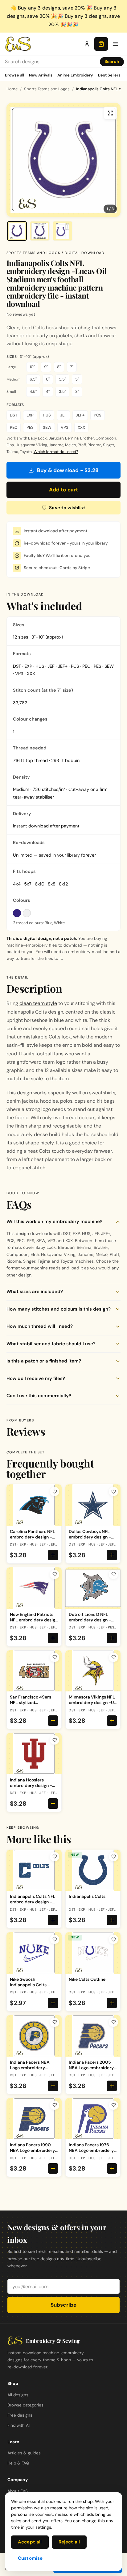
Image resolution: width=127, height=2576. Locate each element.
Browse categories (25, 2405)
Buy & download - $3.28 (68, 470)
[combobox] (51, 62)
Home (12, 89)
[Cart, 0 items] (101, 44)
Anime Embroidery (75, 75)
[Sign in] (87, 44)
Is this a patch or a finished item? (44, 1361)
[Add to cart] (53, 1555)
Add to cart (64, 490)
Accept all (30, 2542)
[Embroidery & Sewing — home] (18, 44)
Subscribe (64, 2305)
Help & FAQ (18, 2463)
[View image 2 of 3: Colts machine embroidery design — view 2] (40, 231)
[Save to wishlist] (55, 1491)
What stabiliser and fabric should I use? (51, 1344)
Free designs (20, 2415)
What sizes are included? (35, 1292)
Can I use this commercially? (39, 1396)
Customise (30, 2558)
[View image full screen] (110, 113)
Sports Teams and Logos (47, 89)
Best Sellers (109, 75)
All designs (18, 2395)
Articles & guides (24, 2453)
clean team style (38, 1003)
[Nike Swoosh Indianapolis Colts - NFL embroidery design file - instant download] (34, 1953)
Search (112, 61)
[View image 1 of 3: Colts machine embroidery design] (17, 231)
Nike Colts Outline (87, 1979)
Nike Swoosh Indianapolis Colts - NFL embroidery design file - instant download (34, 1988)
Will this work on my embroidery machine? (54, 1222)
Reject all (69, 2542)
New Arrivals (41, 75)
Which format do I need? (56, 452)
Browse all (14, 75)
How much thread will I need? (40, 1326)
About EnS (18, 2491)
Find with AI (18, 2425)
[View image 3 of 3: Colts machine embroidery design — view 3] (63, 231)
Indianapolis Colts (87, 1896)
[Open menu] (115, 44)
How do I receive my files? (36, 1378)
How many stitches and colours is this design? (59, 1309)
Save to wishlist (67, 508)
